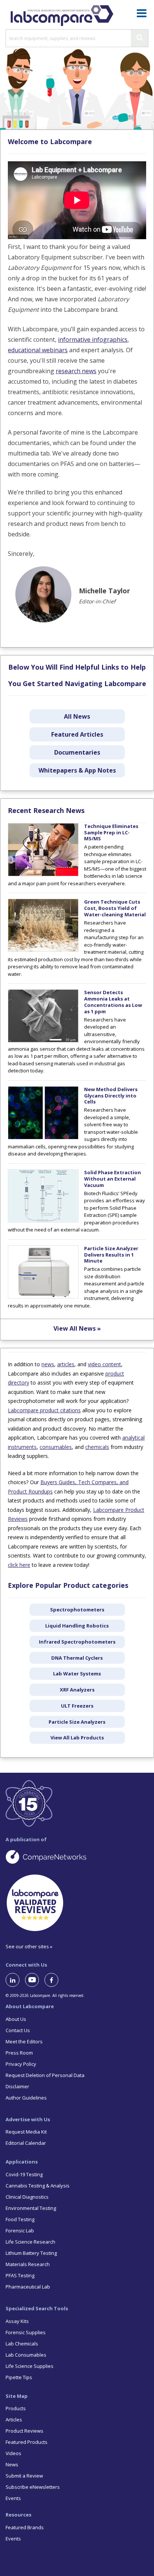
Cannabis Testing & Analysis (38, 2186)
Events (13, 2498)
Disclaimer (17, 2086)
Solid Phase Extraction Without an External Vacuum (113, 1179)
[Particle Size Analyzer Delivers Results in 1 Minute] (43, 1297)
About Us (16, 2019)
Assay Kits (17, 2321)
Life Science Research (30, 2242)
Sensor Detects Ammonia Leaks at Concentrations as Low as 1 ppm (113, 1002)
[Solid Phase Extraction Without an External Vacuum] (43, 1221)
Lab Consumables (26, 2355)
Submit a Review (24, 2476)
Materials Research (28, 2264)
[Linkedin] (15, 1980)
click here (19, 1565)
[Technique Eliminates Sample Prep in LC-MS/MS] (43, 874)
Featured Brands (25, 2527)
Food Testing (20, 2219)
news (48, 1364)
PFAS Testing (20, 2275)
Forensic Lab (20, 2231)
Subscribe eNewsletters (33, 2487)
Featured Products (27, 2442)
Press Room (19, 2053)
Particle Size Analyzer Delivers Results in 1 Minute (111, 1255)
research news (76, 371)
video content (104, 1364)
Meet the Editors (24, 2041)
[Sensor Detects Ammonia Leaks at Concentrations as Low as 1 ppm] (43, 1041)
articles (66, 1364)
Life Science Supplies (30, 2366)
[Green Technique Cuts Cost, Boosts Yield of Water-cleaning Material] (43, 950)
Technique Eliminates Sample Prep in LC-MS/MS (111, 832)
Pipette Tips (19, 2377)
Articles (14, 2420)
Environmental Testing (31, 2208)
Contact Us (18, 2030)
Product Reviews (24, 2431)
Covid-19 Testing (24, 2174)
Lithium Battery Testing (31, 2253)
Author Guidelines (26, 2098)
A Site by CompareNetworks (77, 1857)
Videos (13, 2453)
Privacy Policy (21, 2064)
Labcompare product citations (44, 1410)
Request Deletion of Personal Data (45, 2075)
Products (16, 2408)
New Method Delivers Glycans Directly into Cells (111, 1096)
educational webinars (38, 350)
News (12, 2464)
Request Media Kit (26, 2132)
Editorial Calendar (26, 2143)
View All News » (77, 1328)
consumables (56, 1447)
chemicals (97, 1447)
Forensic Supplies (26, 2332)
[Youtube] (35, 1980)
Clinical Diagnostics (27, 2197)
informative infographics (93, 339)
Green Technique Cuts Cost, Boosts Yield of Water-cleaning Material (115, 908)
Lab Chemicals (22, 2344)
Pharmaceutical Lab (28, 2287)
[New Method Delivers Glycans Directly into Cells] (43, 1138)
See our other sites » (29, 1946)
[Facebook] (54, 1980)
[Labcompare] (62, 15)
